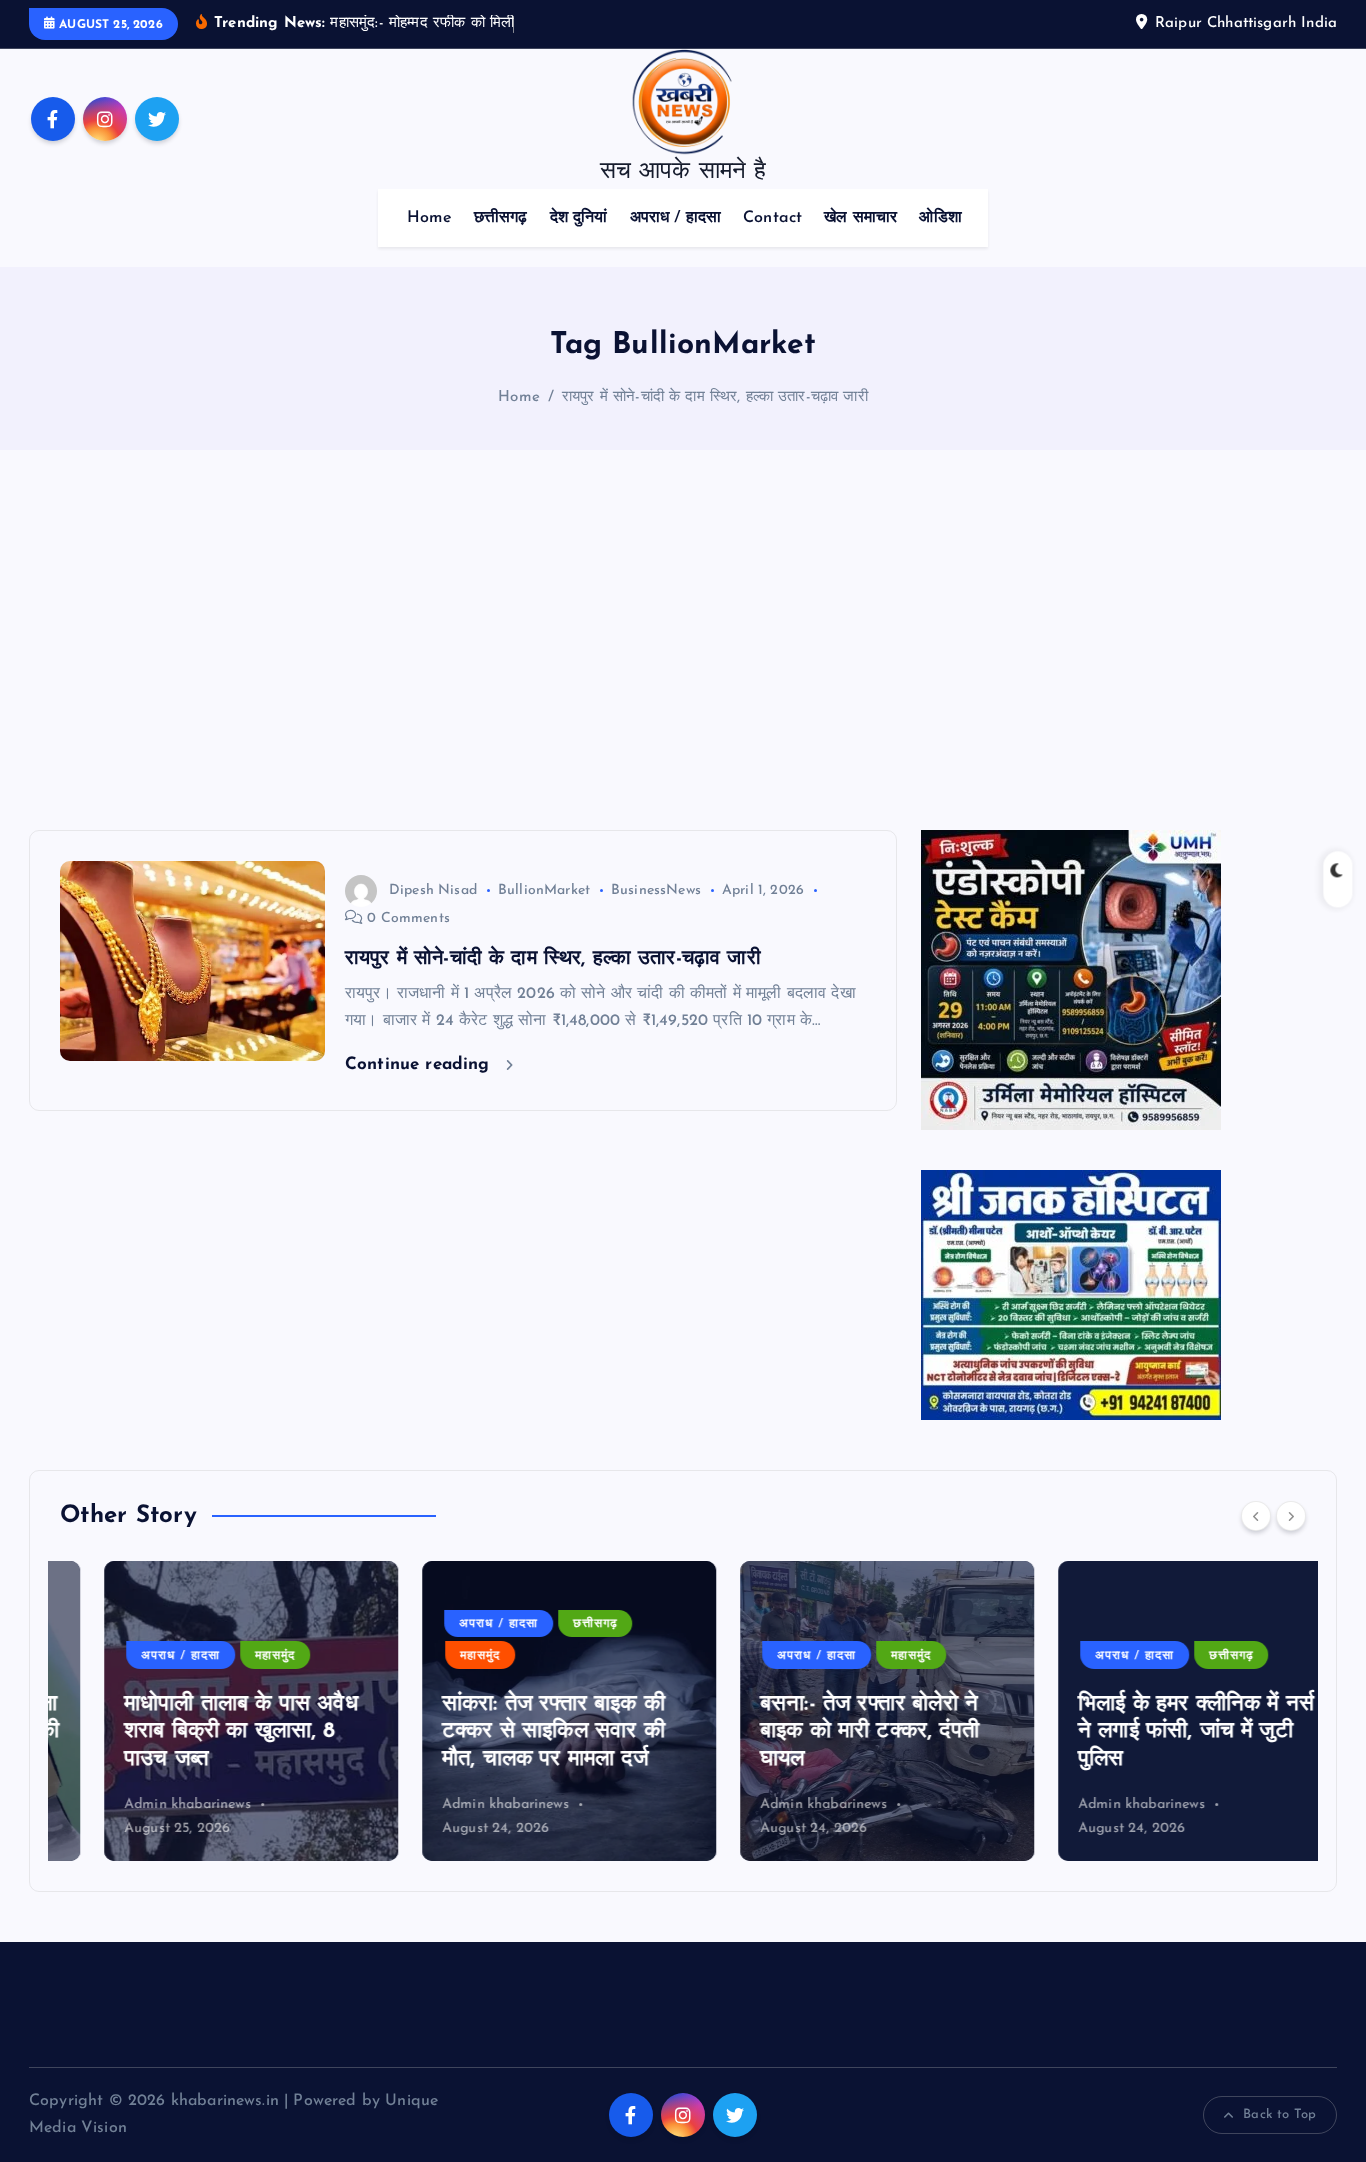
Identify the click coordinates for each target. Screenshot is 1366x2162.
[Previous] (1256, 1516)
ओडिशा (940, 218)
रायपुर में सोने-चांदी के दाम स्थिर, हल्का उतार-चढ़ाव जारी (715, 397)
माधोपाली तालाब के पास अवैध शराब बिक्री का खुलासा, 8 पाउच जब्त (197, 1732)
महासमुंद (231, 1656)
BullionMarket (544, 890)
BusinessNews (656, 890)
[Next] (1291, 1516)
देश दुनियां (579, 218)
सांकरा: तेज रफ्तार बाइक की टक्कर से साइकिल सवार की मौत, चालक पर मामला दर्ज (509, 1732)
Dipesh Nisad (433, 890)
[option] (207, 1711)
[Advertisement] (683, 640)
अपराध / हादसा (676, 218)
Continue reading (420, 1064)
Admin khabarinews (143, 1804)
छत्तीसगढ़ (501, 218)
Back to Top (1279, 2114)
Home (429, 218)
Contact (772, 218)
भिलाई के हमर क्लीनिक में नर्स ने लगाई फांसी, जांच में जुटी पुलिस (1152, 1732)
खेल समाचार (860, 218)
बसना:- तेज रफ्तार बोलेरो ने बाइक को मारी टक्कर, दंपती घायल (825, 1732)
